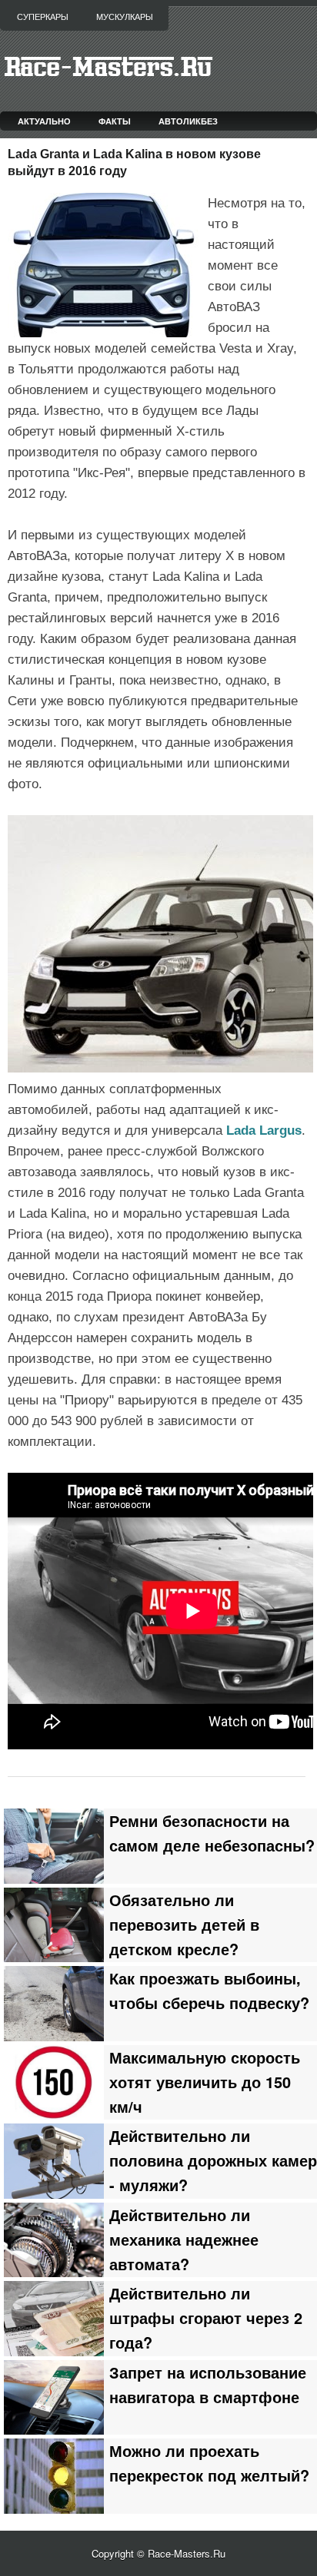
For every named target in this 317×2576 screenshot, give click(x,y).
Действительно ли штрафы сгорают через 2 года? (206, 2318)
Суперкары (43, 17)
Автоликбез (188, 121)
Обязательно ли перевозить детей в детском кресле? (184, 1925)
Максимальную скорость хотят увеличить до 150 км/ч (205, 2082)
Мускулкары (125, 17)
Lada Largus (264, 1131)
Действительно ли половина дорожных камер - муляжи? (213, 2160)
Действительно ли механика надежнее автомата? (184, 2239)
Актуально (44, 121)
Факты (115, 121)
